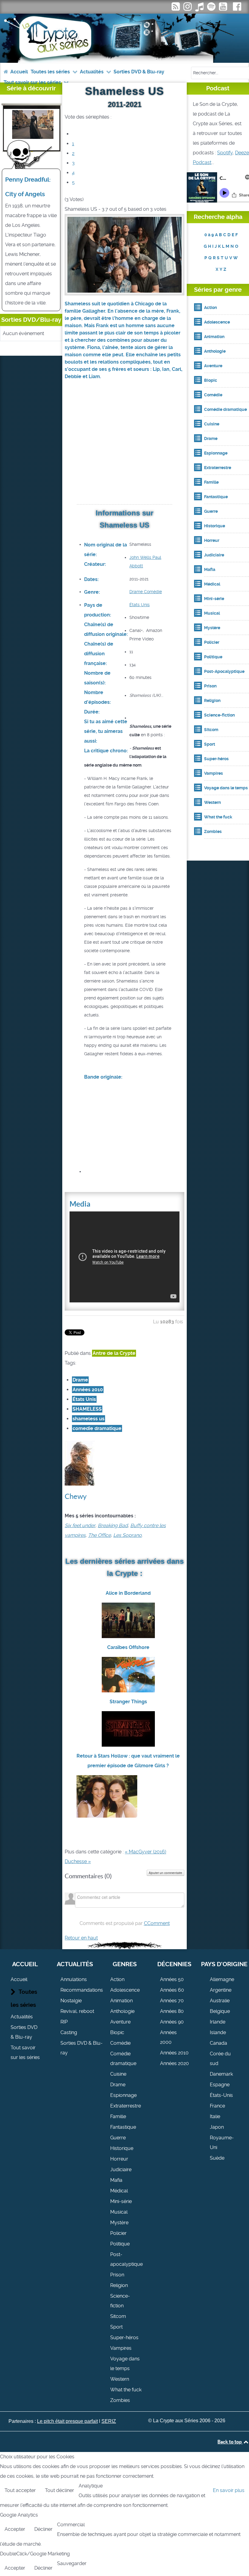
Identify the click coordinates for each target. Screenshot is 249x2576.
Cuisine (118, 2074)
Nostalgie (71, 2001)
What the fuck (126, 2390)
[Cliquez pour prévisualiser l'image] (124, 254)
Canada (218, 2043)
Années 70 (172, 2001)
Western (120, 2379)
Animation (121, 2001)
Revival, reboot (77, 2011)
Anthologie (122, 2011)
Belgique (220, 2011)
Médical (119, 2191)
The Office (99, 1535)
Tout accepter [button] (20, 2490)
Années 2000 (168, 2037)
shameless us (89, 1419)
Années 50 (172, 1979)
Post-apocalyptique (126, 2259)
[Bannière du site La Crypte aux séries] (124, 38)
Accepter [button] (15, 2529)
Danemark (221, 2074)
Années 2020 (174, 2063)
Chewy (76, 1496)
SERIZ (109, 2421)
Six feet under (80, 1525)
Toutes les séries (24, 1998)
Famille (118, 2116)
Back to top (230, 2442)
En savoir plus (229, 2490)
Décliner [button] (43, 2529)
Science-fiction (120, 2301)
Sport (116, 2327)
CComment (157, 1923)
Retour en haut (81, 1938)
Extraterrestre (126, 2106)
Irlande (218, 2022)
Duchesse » (78, 1861)
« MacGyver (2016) (145, 1852)
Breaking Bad (113, 1525)
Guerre (118, 2138)
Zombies (120, 2400)
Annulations (74, 1979)
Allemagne (222, 1979)
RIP (64, 2022)
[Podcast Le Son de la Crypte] (212, 8)
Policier (118, 2233)
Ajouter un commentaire (165, 1873)
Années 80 (172, 2011)
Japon (217, 2127)
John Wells (140, 557)
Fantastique (123, 2127)
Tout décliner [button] (60, 2490)
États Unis (140, 605)
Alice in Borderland (128, 1593)
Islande (218, 2032)
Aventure (120, 2022)
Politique (120, 2244)
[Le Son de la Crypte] (224, 8)
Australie (220, 2001)
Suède (217, 2158)
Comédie (152, 592)
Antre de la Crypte (114, 1353)
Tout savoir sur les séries (25, 2052)
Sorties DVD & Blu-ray (24, 2032)
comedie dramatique (97, 1428)
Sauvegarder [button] (72, 2563)
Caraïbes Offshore (128, 1647)
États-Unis (221, 2095)
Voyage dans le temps (125, 2364)
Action (117, 1979)
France (217, 2106)
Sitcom (118, 2316)
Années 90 (172, 2022)
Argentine (221, 1990)
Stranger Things (128, 1702)
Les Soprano (128, 1535)
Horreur (119, 2159)
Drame (136, 592)
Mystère (119, 2223)
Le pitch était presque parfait (67, 2421)
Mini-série (121, 2201)
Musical (119, 2212)
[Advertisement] (124, 450)
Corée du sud (220, 2059)
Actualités (22, 2017)
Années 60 (172, 1990)
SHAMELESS (87, 1409)
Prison (117, 2275)
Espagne (220, 2085)
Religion (119, 2285)
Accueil (19, 1979)
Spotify (225, 153)
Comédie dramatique (123, 2059)
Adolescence (125, 1990)
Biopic (117, 2032)
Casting (69, 2032)
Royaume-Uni (222, 2143)
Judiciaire (121, 2170)
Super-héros (124, 2338)
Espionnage (123, 2095)
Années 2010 (88, 1390)
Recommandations (82, 1990)
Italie (215, 2116)
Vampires (121, 2348)
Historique (122, 2148)
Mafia (116, 2180)
